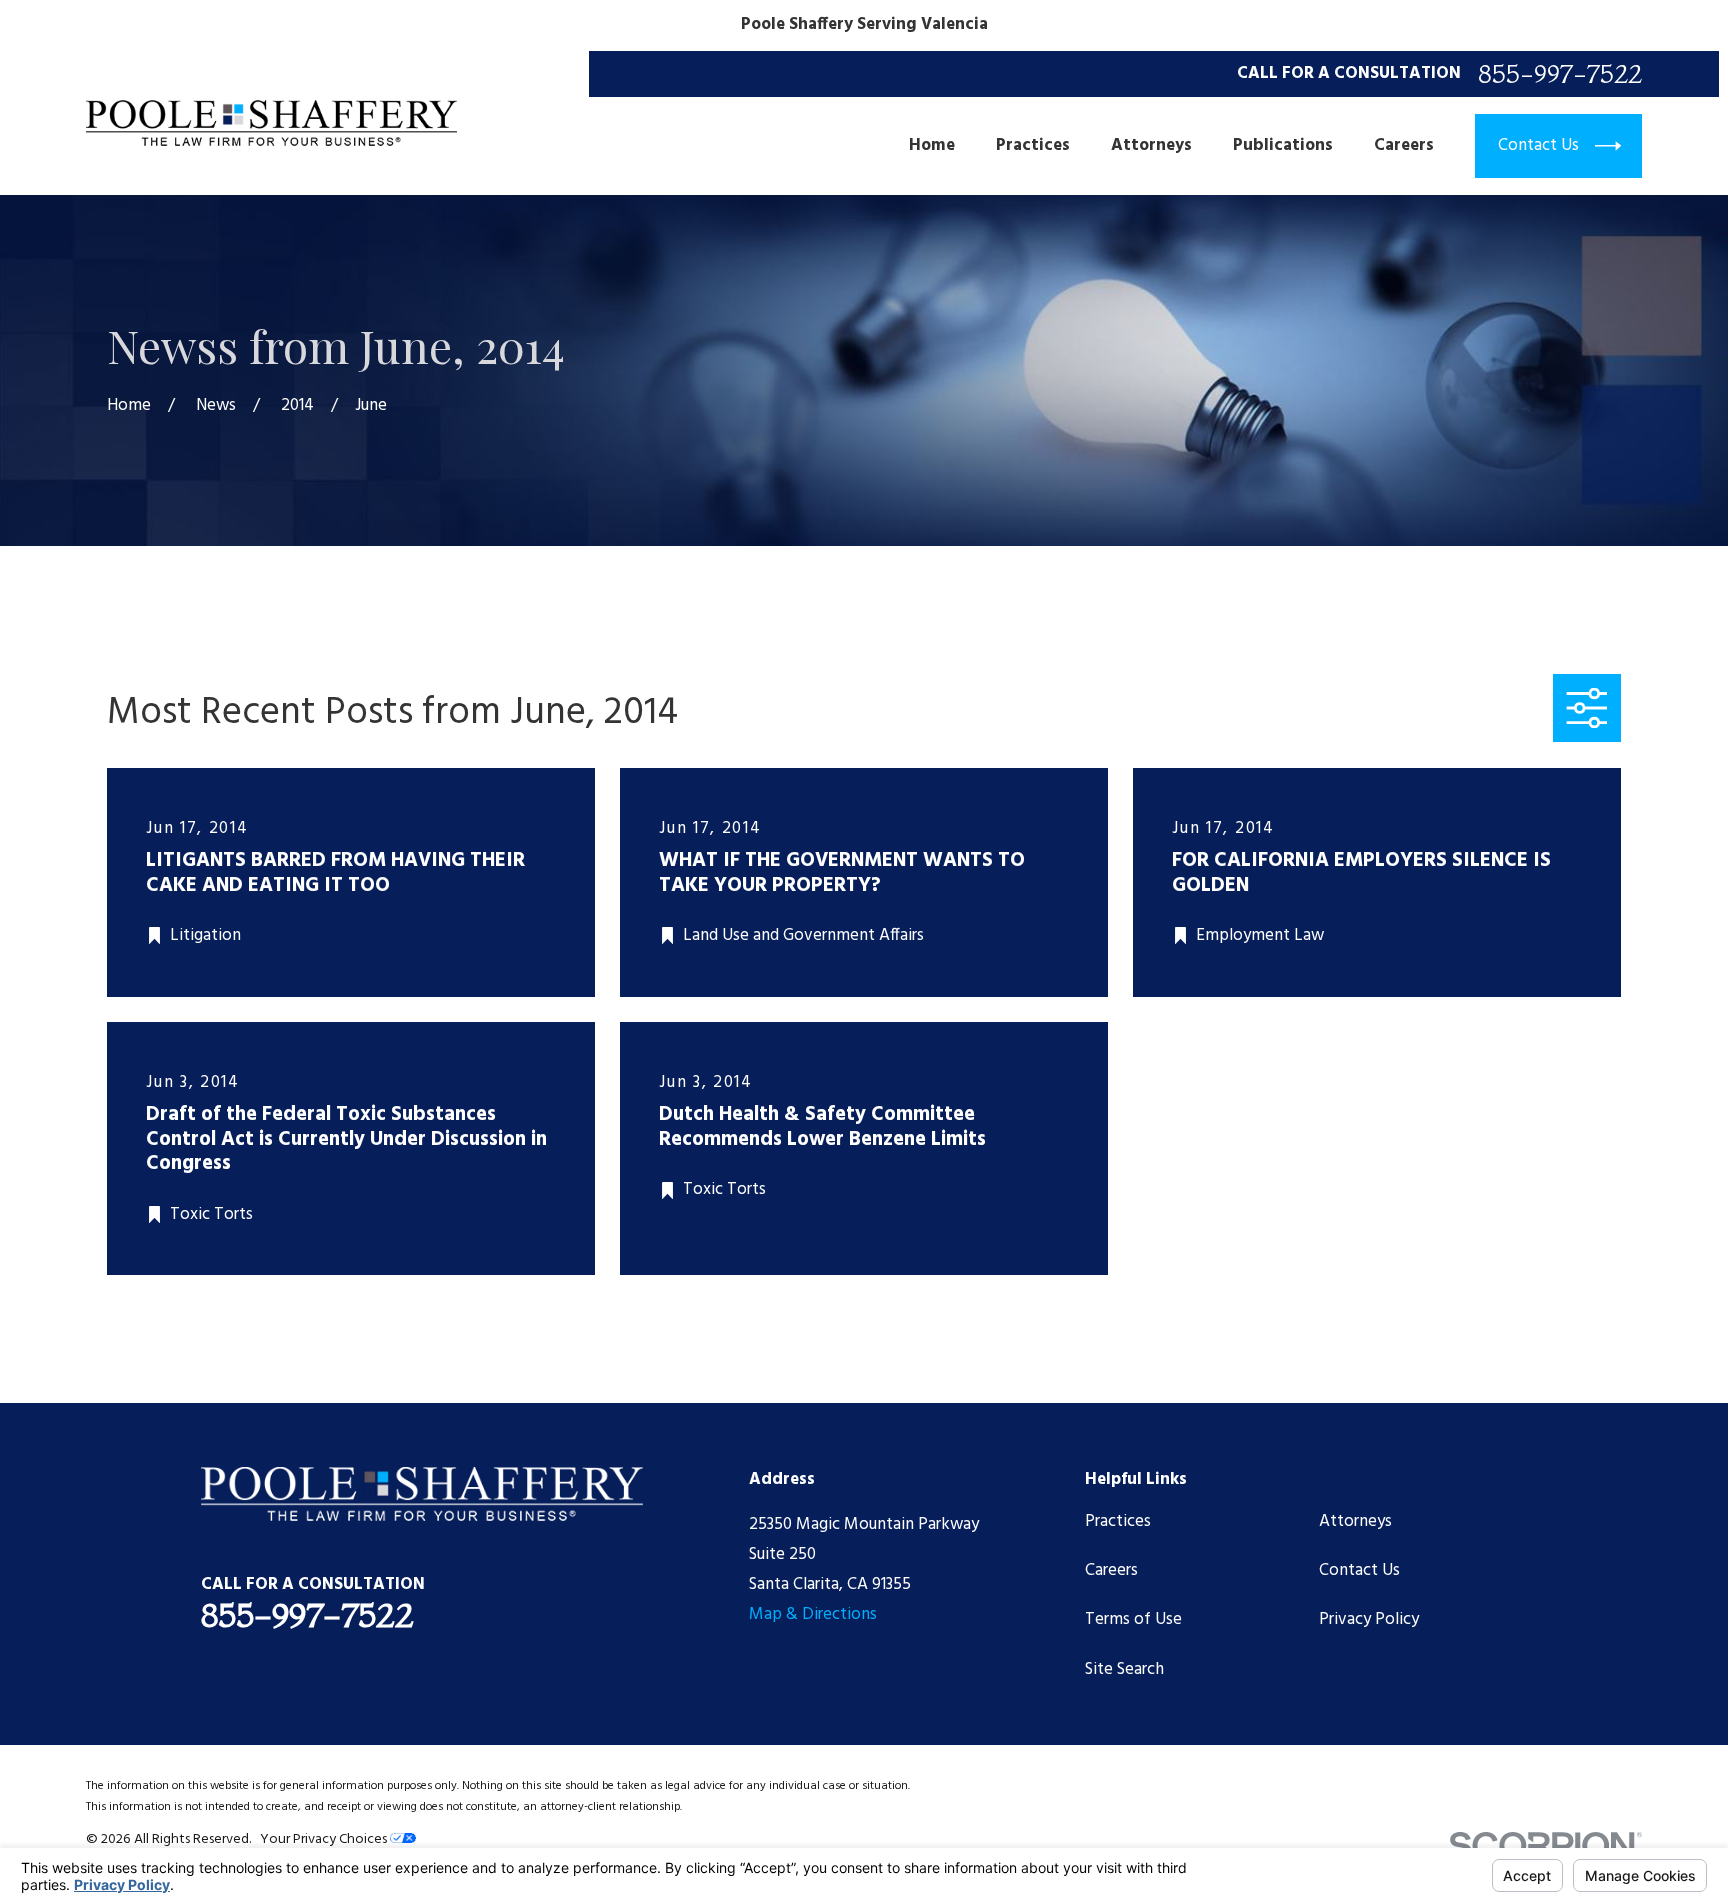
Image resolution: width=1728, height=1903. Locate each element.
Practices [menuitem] (1033, 146)
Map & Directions (813, 1614)
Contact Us (1359, 1570)
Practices (1118, 1521)
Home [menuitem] (932, 146)
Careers (1111, 1570)
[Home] (271, 122)
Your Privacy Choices (325, 1839)
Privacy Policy (1369, 1619)
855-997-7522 (1560, 74)
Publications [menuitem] (1283, 146)
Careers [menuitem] (1404, 146)
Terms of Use (1133, 1619)
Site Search (1124, 1669)
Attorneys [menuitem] (1151, 146)
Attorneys (1355, 1521)
